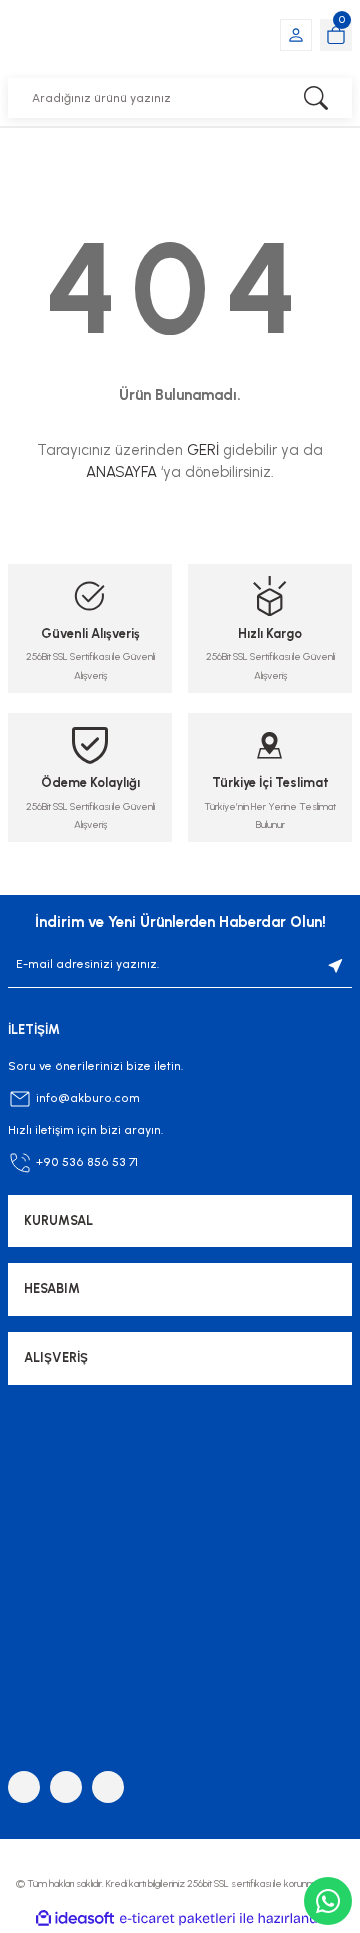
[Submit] (336, 965)
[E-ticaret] (177, 1918)
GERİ (203, 450)
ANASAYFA (121, 472)
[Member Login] (296, 35)
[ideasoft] (75, 1919)
